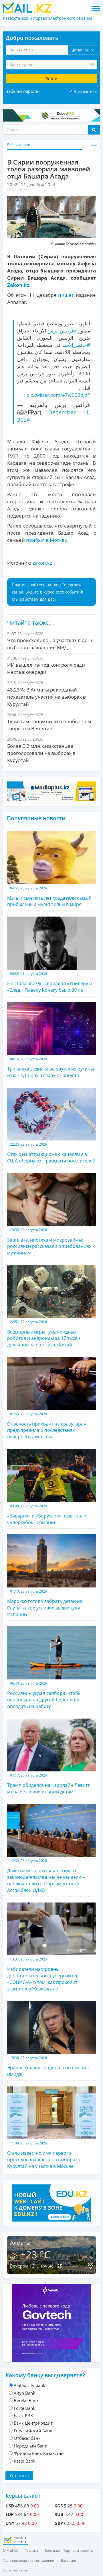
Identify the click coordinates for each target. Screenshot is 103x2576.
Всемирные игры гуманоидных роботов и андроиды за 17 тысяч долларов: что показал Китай (44, 1334)
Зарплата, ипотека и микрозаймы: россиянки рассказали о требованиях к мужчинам (51, 1242)
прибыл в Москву (47, 540)
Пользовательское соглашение (28, 2560)
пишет (66, 295)
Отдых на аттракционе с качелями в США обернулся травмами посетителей (51, 1153)
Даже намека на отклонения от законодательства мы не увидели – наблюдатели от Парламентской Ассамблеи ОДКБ (46, 1876)
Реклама (31, 2550)
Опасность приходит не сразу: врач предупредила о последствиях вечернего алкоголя (47, 1426)
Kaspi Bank (25, 2461)
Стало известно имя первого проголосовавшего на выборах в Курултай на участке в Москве (44, 2155)
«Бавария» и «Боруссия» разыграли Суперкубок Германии (47, 1514)
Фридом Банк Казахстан (39, 2453)
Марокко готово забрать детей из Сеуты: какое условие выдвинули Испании (45, 1603)
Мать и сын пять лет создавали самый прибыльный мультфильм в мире (49, 897)
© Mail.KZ (10, 2550)
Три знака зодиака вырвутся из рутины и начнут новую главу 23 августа (50, 1068)
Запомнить (86, 91)
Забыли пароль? (23, 91)
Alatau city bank (29, 2385)
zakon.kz (42, 563)
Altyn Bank (24, 2393)
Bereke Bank (26, 2400)
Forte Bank (24, 2408)
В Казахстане (19, 145)
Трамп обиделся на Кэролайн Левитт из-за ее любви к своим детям (48, 1784)
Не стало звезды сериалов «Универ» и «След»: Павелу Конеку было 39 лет (50, 982)
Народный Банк (30, 2446)
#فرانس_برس (62, 331)
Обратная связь (15, 2570)
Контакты (52, 2550)
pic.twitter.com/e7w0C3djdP (58, 395)
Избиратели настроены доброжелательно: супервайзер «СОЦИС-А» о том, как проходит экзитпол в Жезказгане (43, 1974)
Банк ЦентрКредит (33, 2423)
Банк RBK (23, 2415)
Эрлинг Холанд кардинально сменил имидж (48, 2066)
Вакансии (69, 2560)
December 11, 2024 (54, 416)
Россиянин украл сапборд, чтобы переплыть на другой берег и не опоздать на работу (44, 1695)
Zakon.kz (18, 285)
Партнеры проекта (78, 2550)
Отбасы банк (27, 2438)
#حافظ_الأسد (76, 345)
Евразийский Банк (33, 2431)
